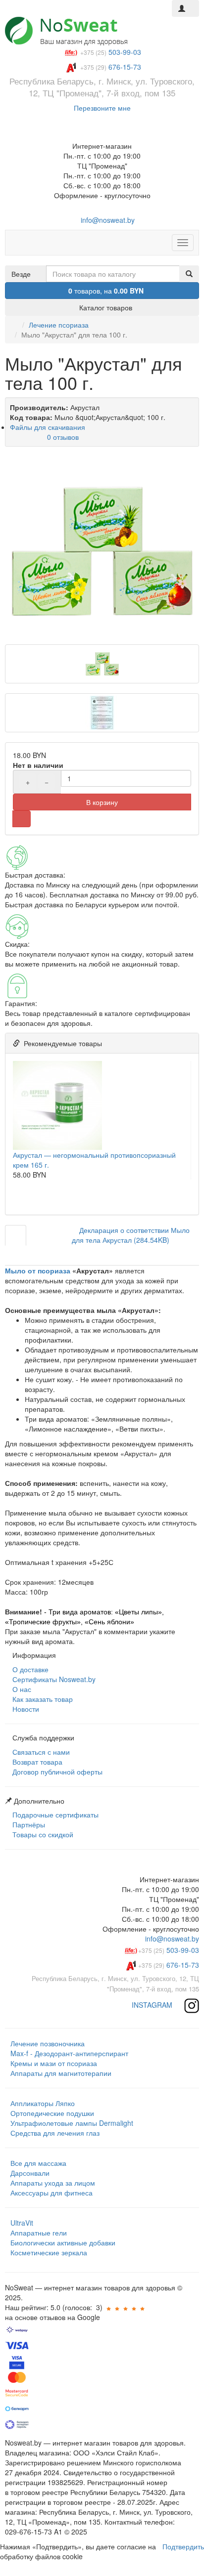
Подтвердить (183, 2546)
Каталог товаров (105, 307)
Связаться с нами (40, 1752)
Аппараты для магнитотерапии (61, 2073)
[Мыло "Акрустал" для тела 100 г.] (102, 550)
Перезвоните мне (102, 108)
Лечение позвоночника (48, 2043)
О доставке (29, 1669)
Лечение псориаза (59, 325)
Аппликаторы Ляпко (43, 2103)
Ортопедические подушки (52, 2113)
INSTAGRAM (153, 2005)
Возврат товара (36, 1762)
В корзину (102, 802)
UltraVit (22, 2223)
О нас (21, 1689)
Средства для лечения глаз (55, 2133)
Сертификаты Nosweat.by (53, 1679)
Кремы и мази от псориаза (54, 2063)
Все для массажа (38, 2163)
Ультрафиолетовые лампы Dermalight (72, 2123)
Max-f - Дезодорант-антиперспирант (69, 2053)
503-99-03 (169, 1950)
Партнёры (28, 1824)
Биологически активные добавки (63, 2242)
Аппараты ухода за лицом (53, 2183)
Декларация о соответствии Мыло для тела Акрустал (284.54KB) (131, 1235)
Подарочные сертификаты (54, 1815)
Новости (25, 1709)
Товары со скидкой (42, 1834)
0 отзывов (63, 437)
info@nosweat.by (107, 220)
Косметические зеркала (49, 2252)
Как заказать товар (42, 1699)
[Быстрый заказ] (22, 819)
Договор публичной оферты (56, 1772)
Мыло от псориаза (38, 1270)
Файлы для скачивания (48, 427)
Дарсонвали (30, 2173)
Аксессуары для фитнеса (51, 2193)
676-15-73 (169, 1965)
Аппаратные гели (39, 2233)
